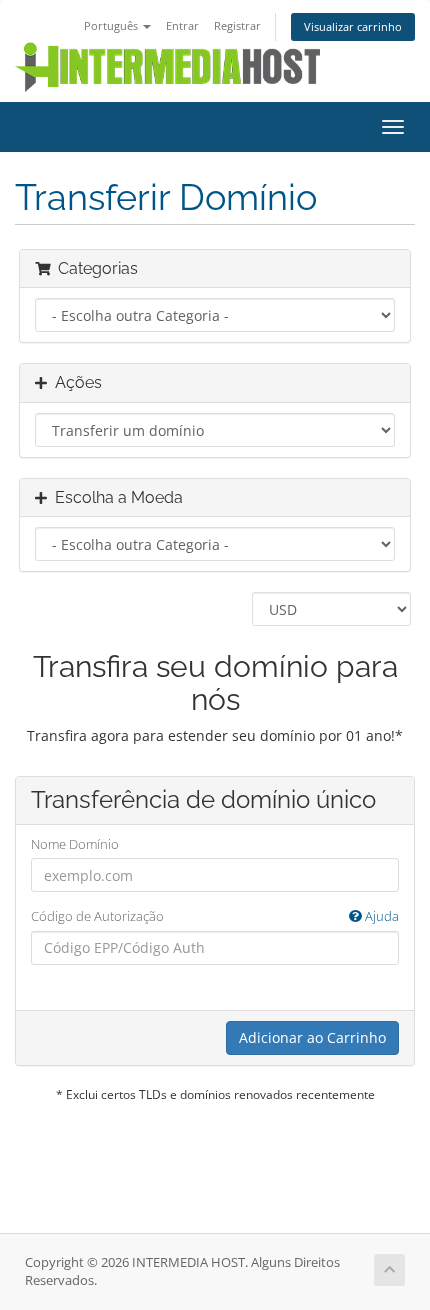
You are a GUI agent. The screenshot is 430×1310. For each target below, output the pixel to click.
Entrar (182, 25)
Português (112, 25)
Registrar (237, 25)
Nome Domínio (75, 844)
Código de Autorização (215, 916)
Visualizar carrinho (353, 26)
